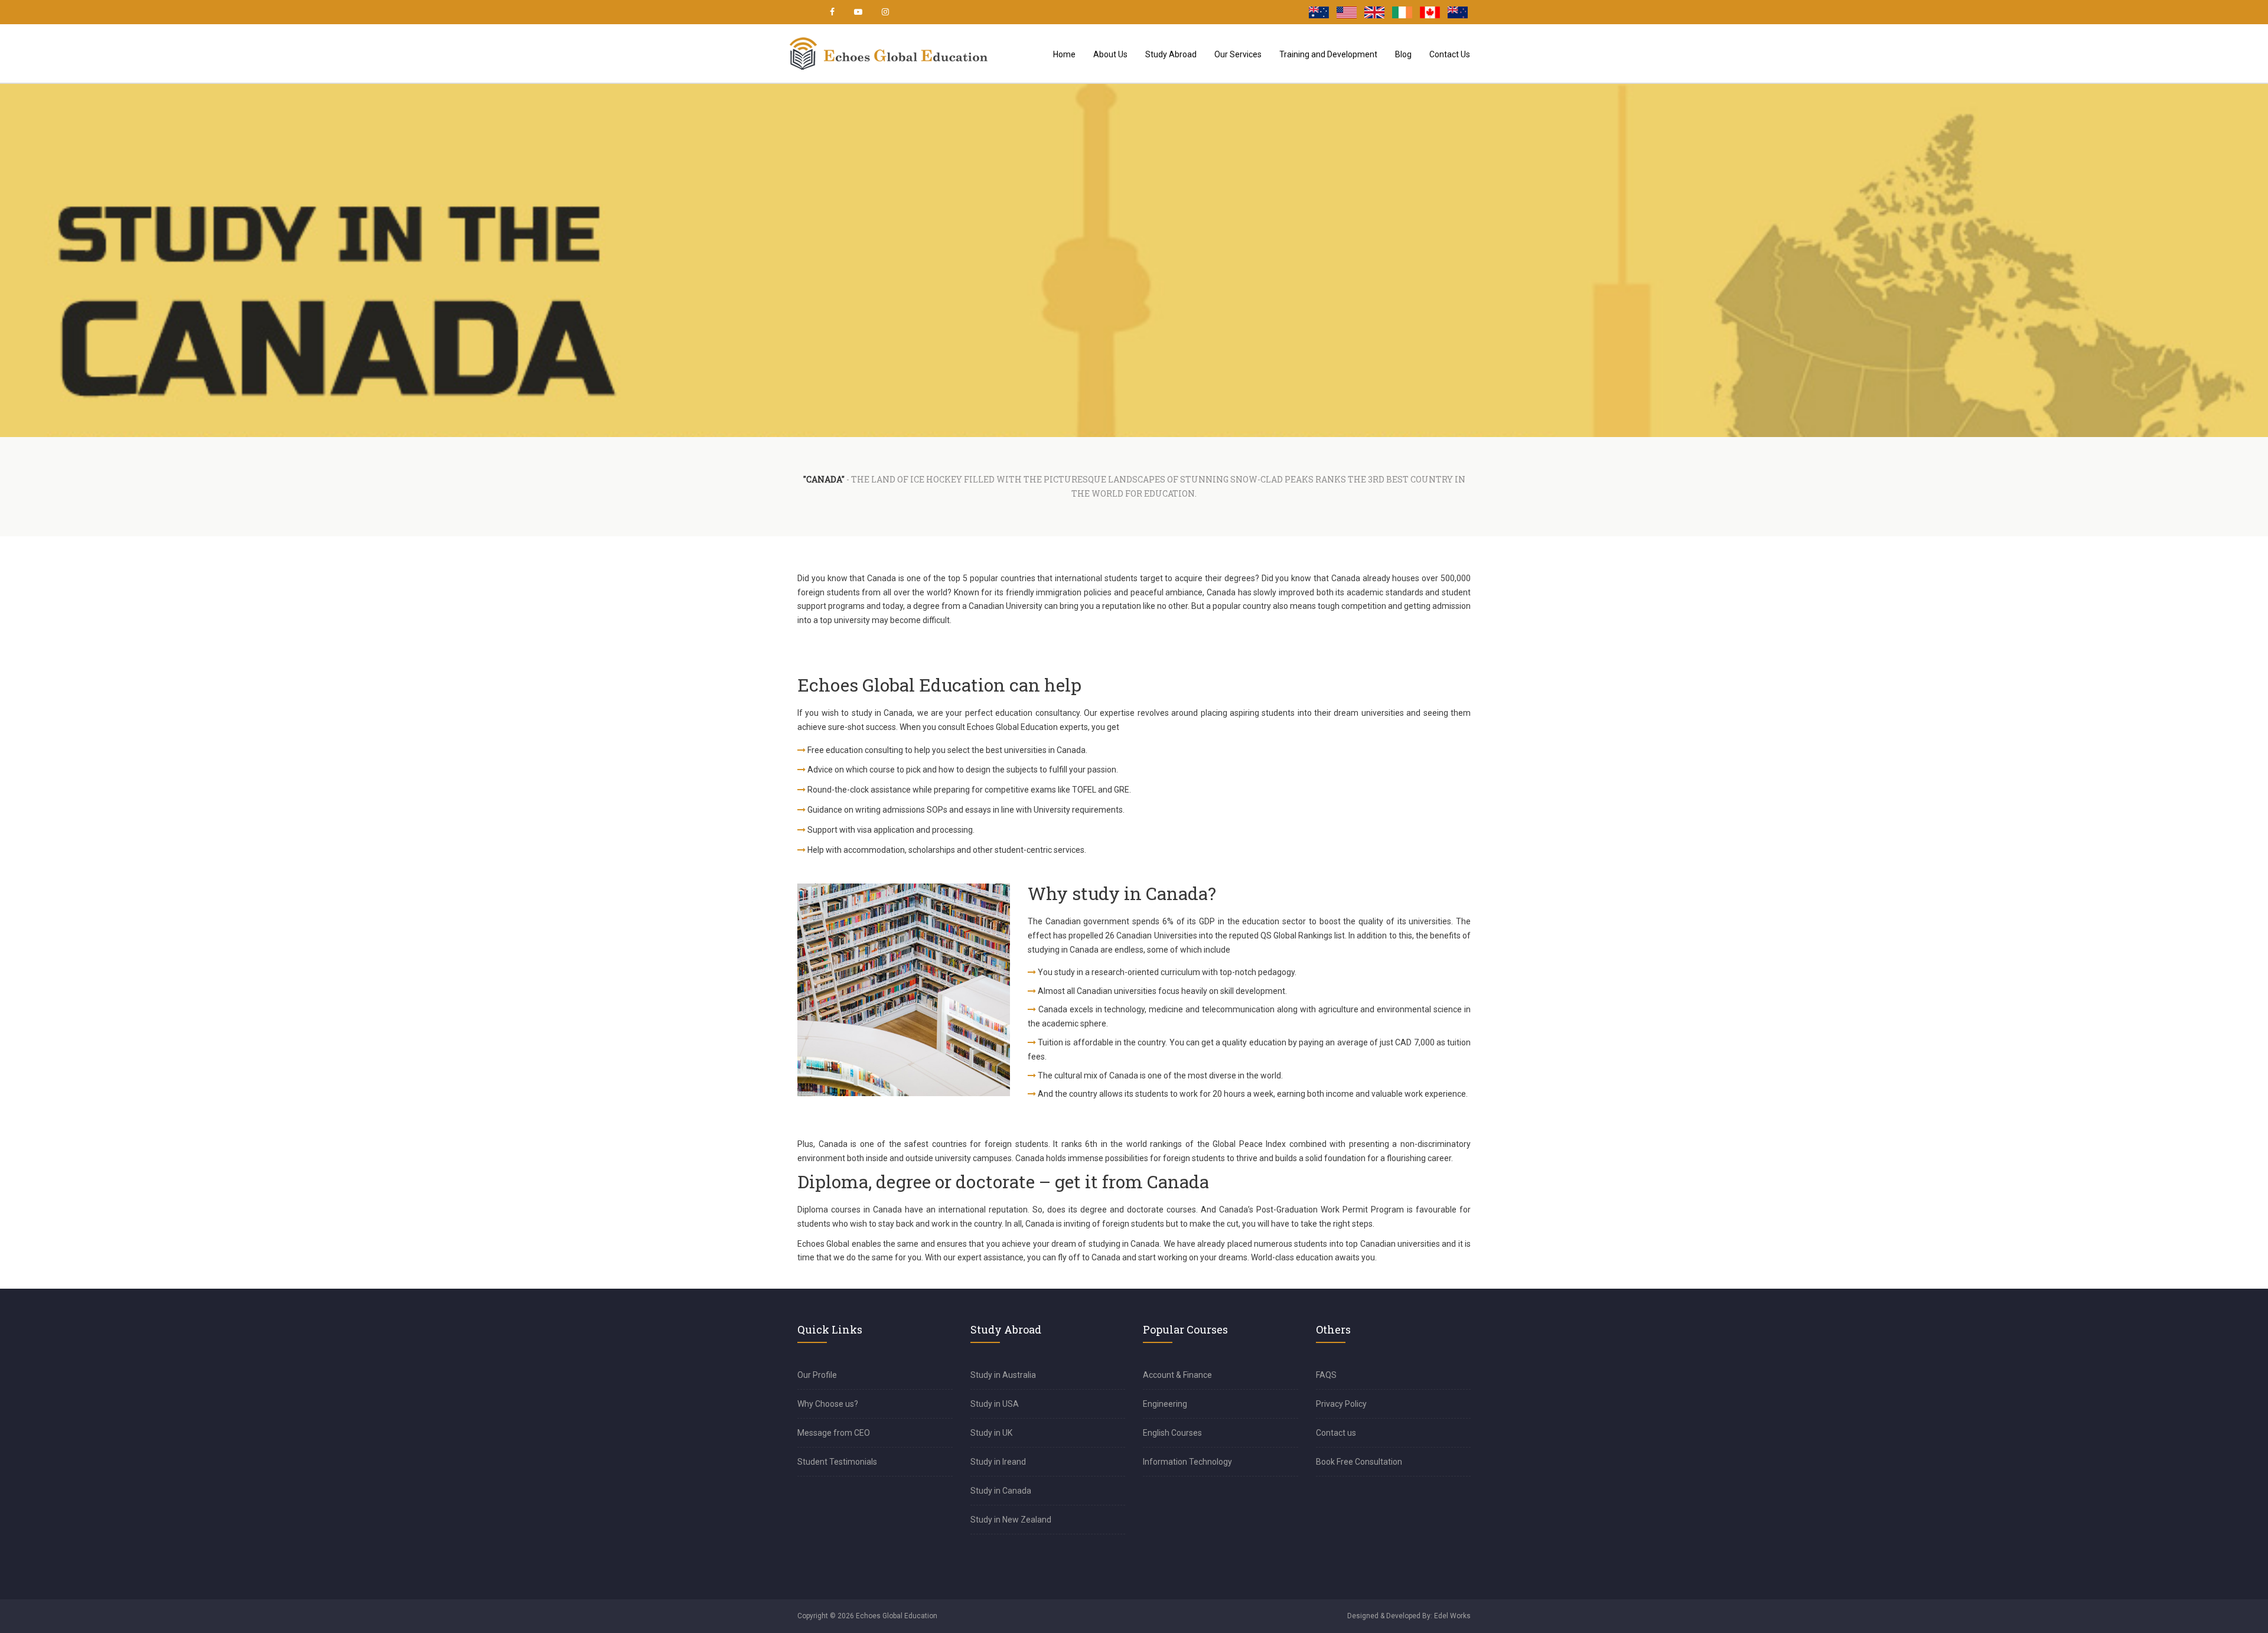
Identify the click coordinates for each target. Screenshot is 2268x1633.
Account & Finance (1177, 1375)
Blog (1403, 54)
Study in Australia (1003, 1375)
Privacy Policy (1341, 1404)
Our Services (1238, 54)
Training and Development (1328, 54)
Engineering (1165, 1404)
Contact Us (1450, 54)
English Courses (1172, 1433)
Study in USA (995, 1404)
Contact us (1336, 1433)
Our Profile (817, 1375)
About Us (1110, 54)
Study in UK (991, 1433)
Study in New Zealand (1011, 1520)
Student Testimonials (837, 1462)
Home (1064, 54)
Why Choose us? (828, 1404)
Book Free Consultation (1359, 1462)
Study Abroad (1171, 54)
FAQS (1326, 1375)
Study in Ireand (998, 1462)
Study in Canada (1001, 1491)
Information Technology (1187, 1462)
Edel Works (1452, 1616)
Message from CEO (834, 1433)
